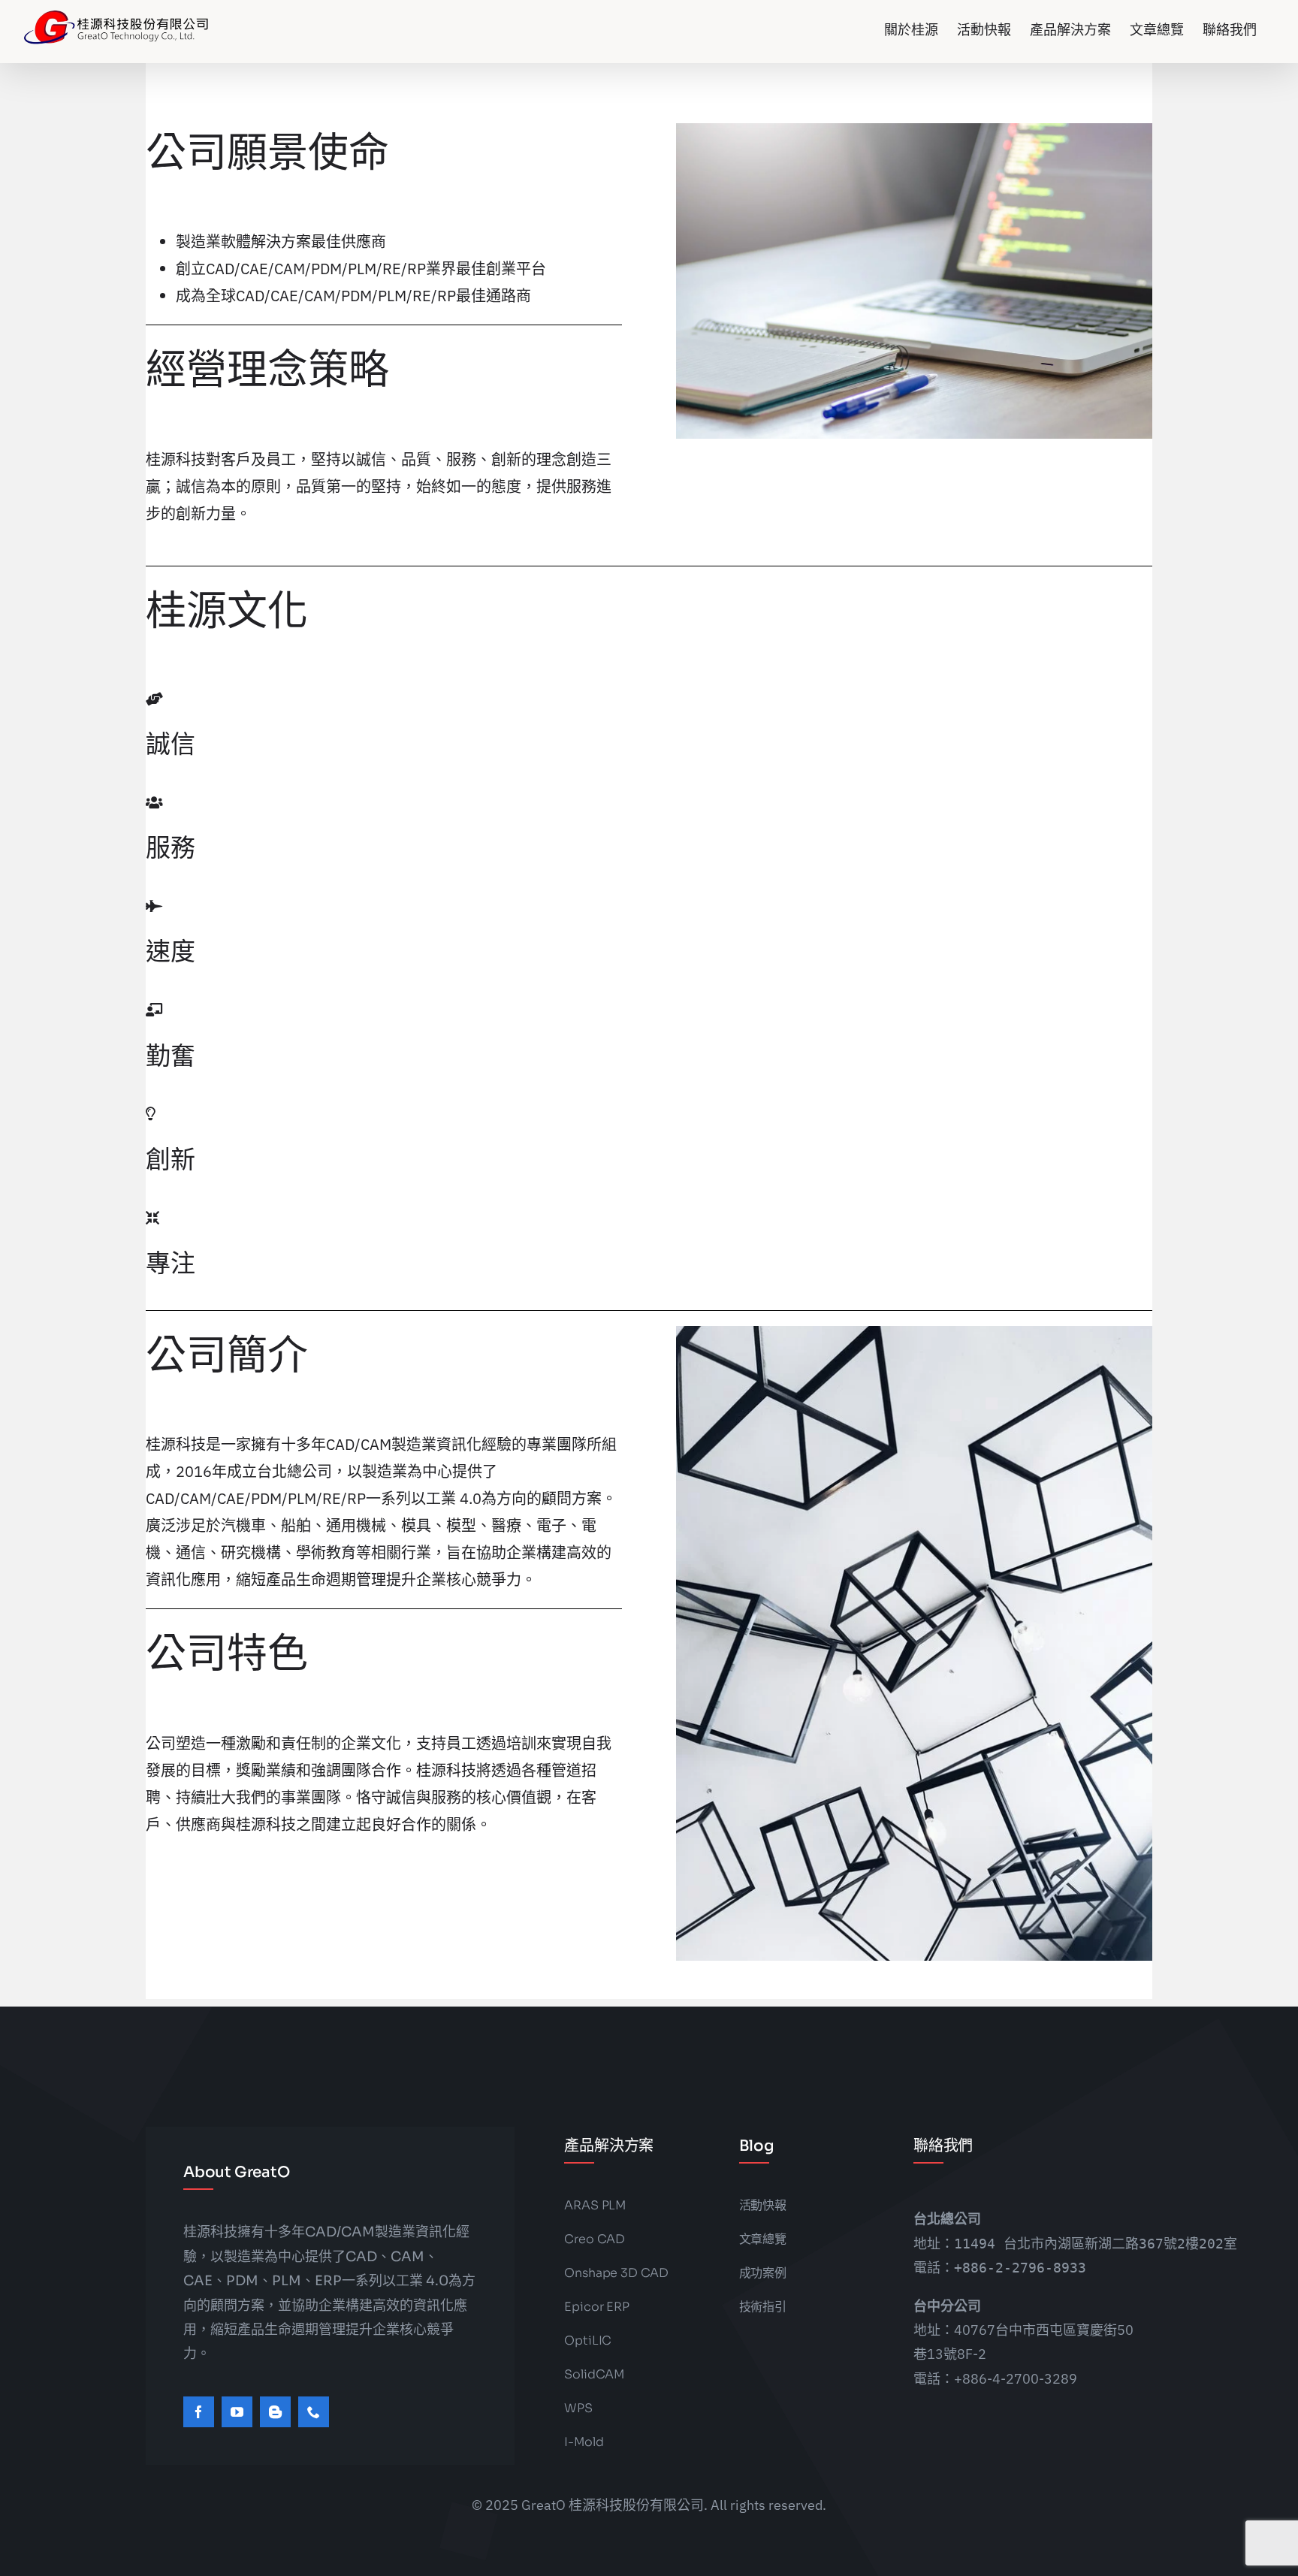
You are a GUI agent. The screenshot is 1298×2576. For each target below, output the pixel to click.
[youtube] (237, 2412)
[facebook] (199, 2412)
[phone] (314, 2412)
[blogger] (275, 2412)
